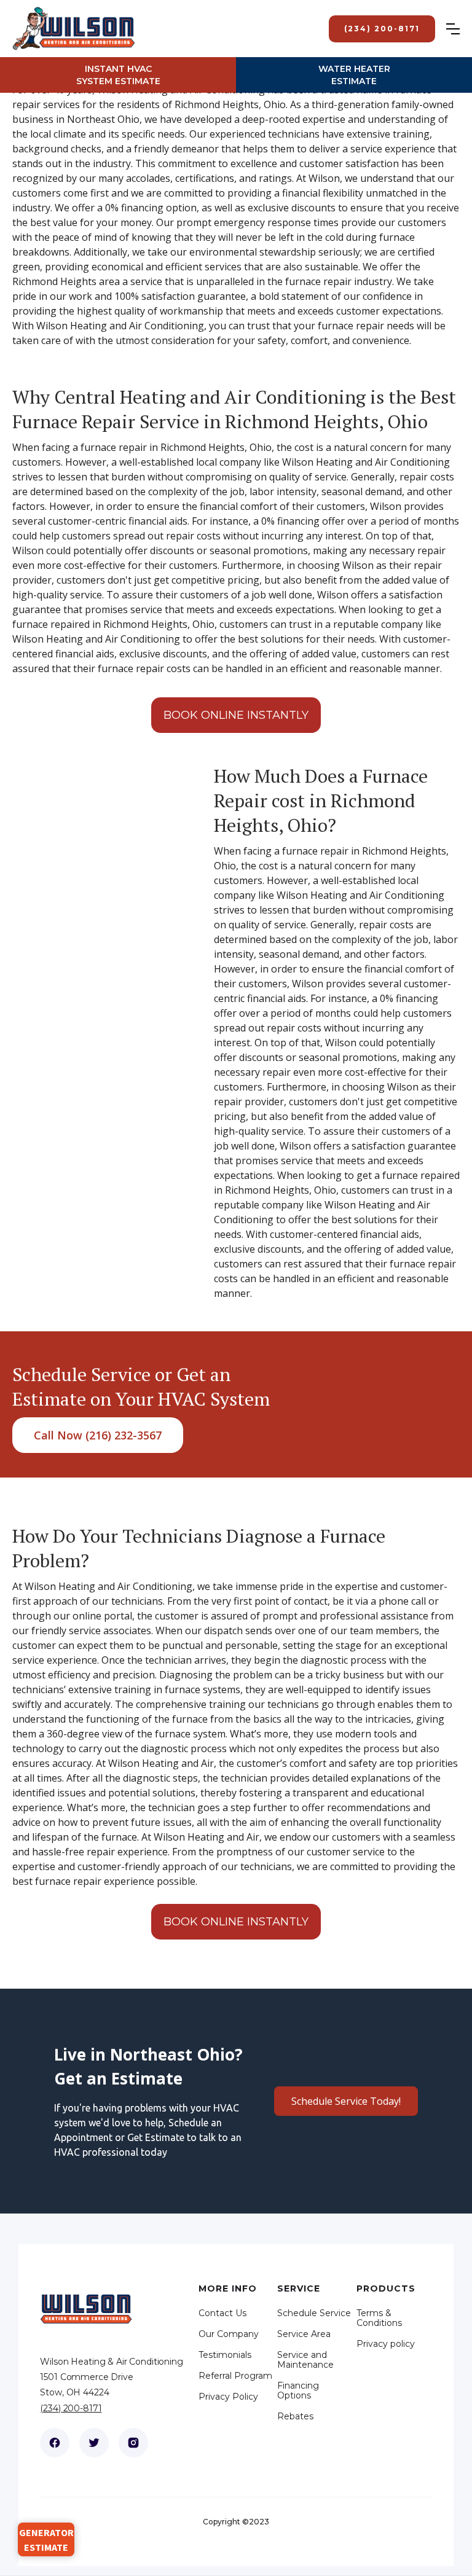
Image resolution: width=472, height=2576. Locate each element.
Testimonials (225, 2355)
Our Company (229, 2334)
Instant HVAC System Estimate (118, 75)
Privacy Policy (228, 2397)
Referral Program (235, 2376)
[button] (459, 29)
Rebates (295, 2416)
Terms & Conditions (379, 2318)
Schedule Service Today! (346, 2101)
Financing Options (298, 2390)
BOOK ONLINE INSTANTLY (236, 715)
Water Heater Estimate (354, 75)
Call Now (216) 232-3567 (98, 1435)
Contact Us (222, 2313)
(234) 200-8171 (71, 2408)
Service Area (304, 2334)
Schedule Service (314, 2313)
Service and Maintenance (305, 2360)
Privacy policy (386, 2344)
